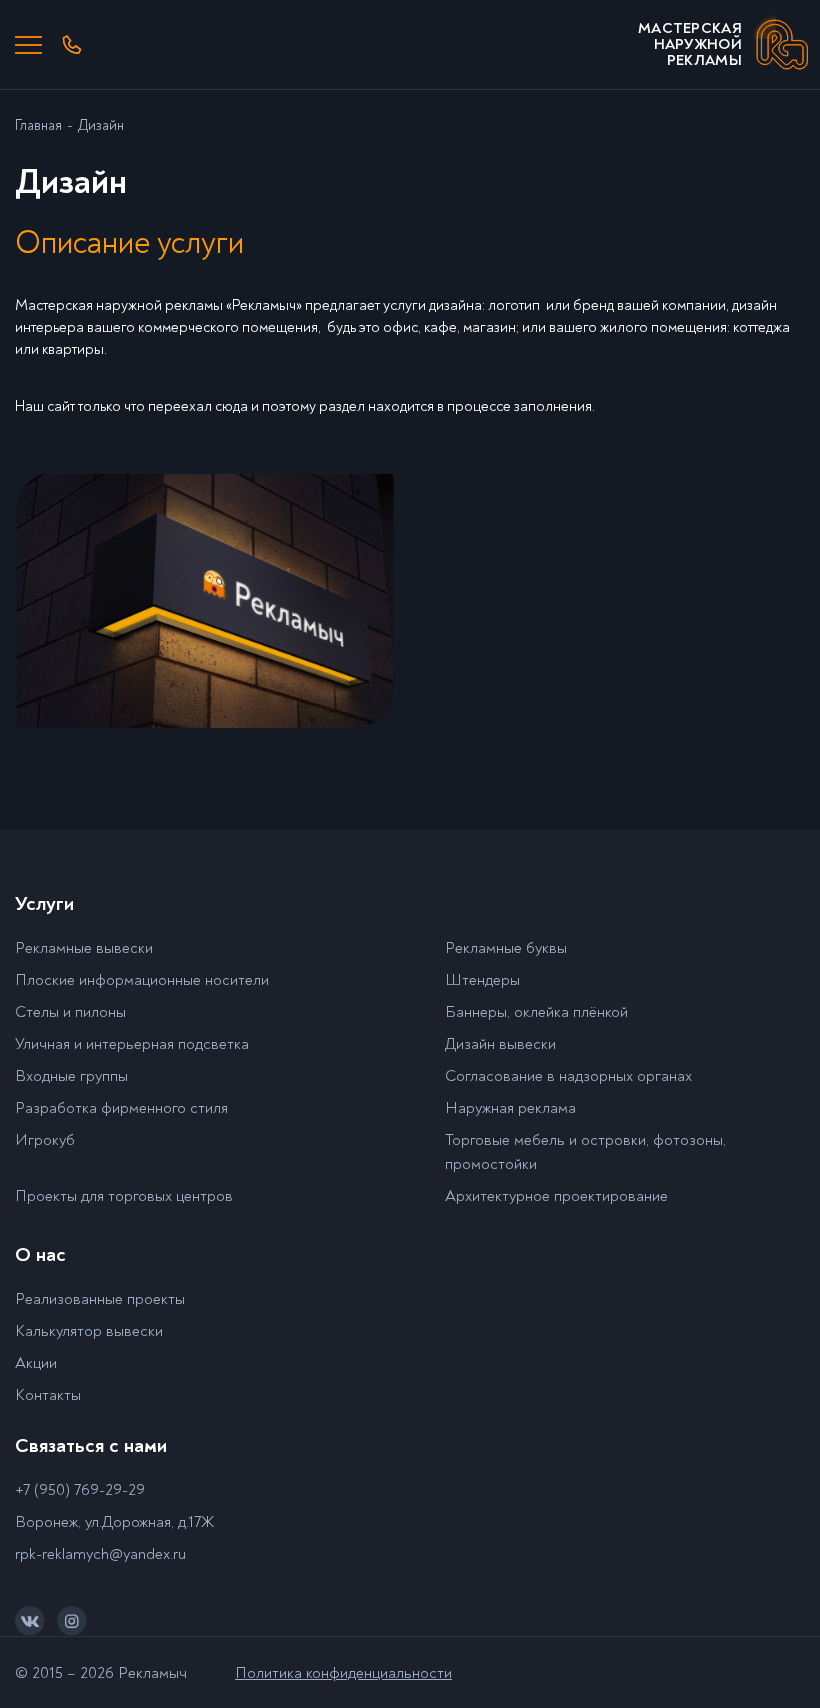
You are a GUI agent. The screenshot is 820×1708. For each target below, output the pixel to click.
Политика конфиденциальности (343, 1673)
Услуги (44, 903)
